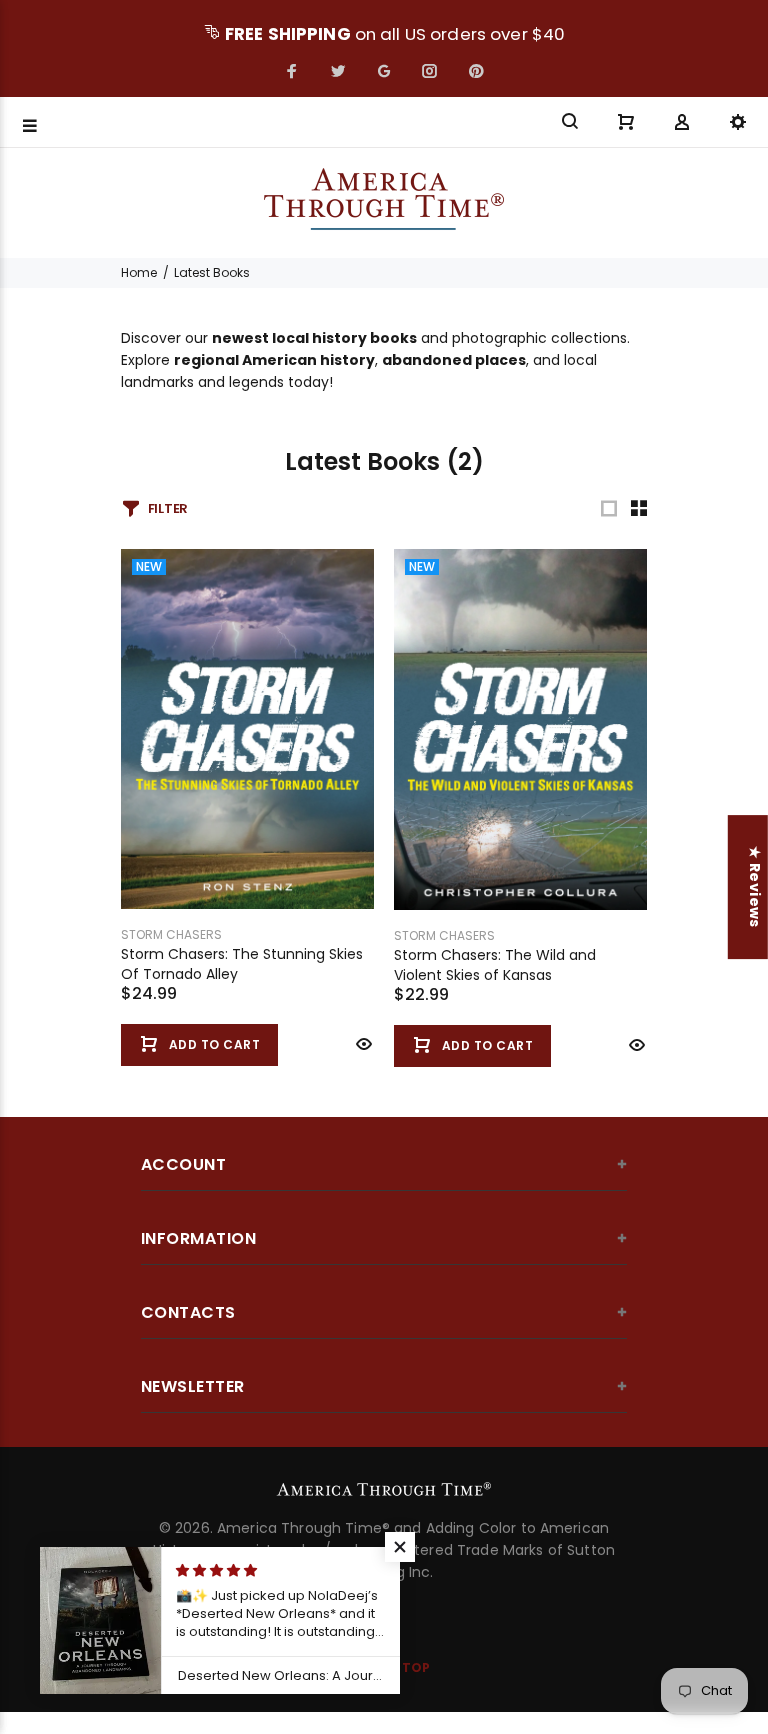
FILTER (168, 508)
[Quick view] (362, 1044)
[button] (400, 1547)
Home (139, 272)
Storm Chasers (171, 934)
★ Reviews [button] (755, 887)
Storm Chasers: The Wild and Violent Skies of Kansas (495, 965)
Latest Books (212, 272)
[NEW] (247, 728)
